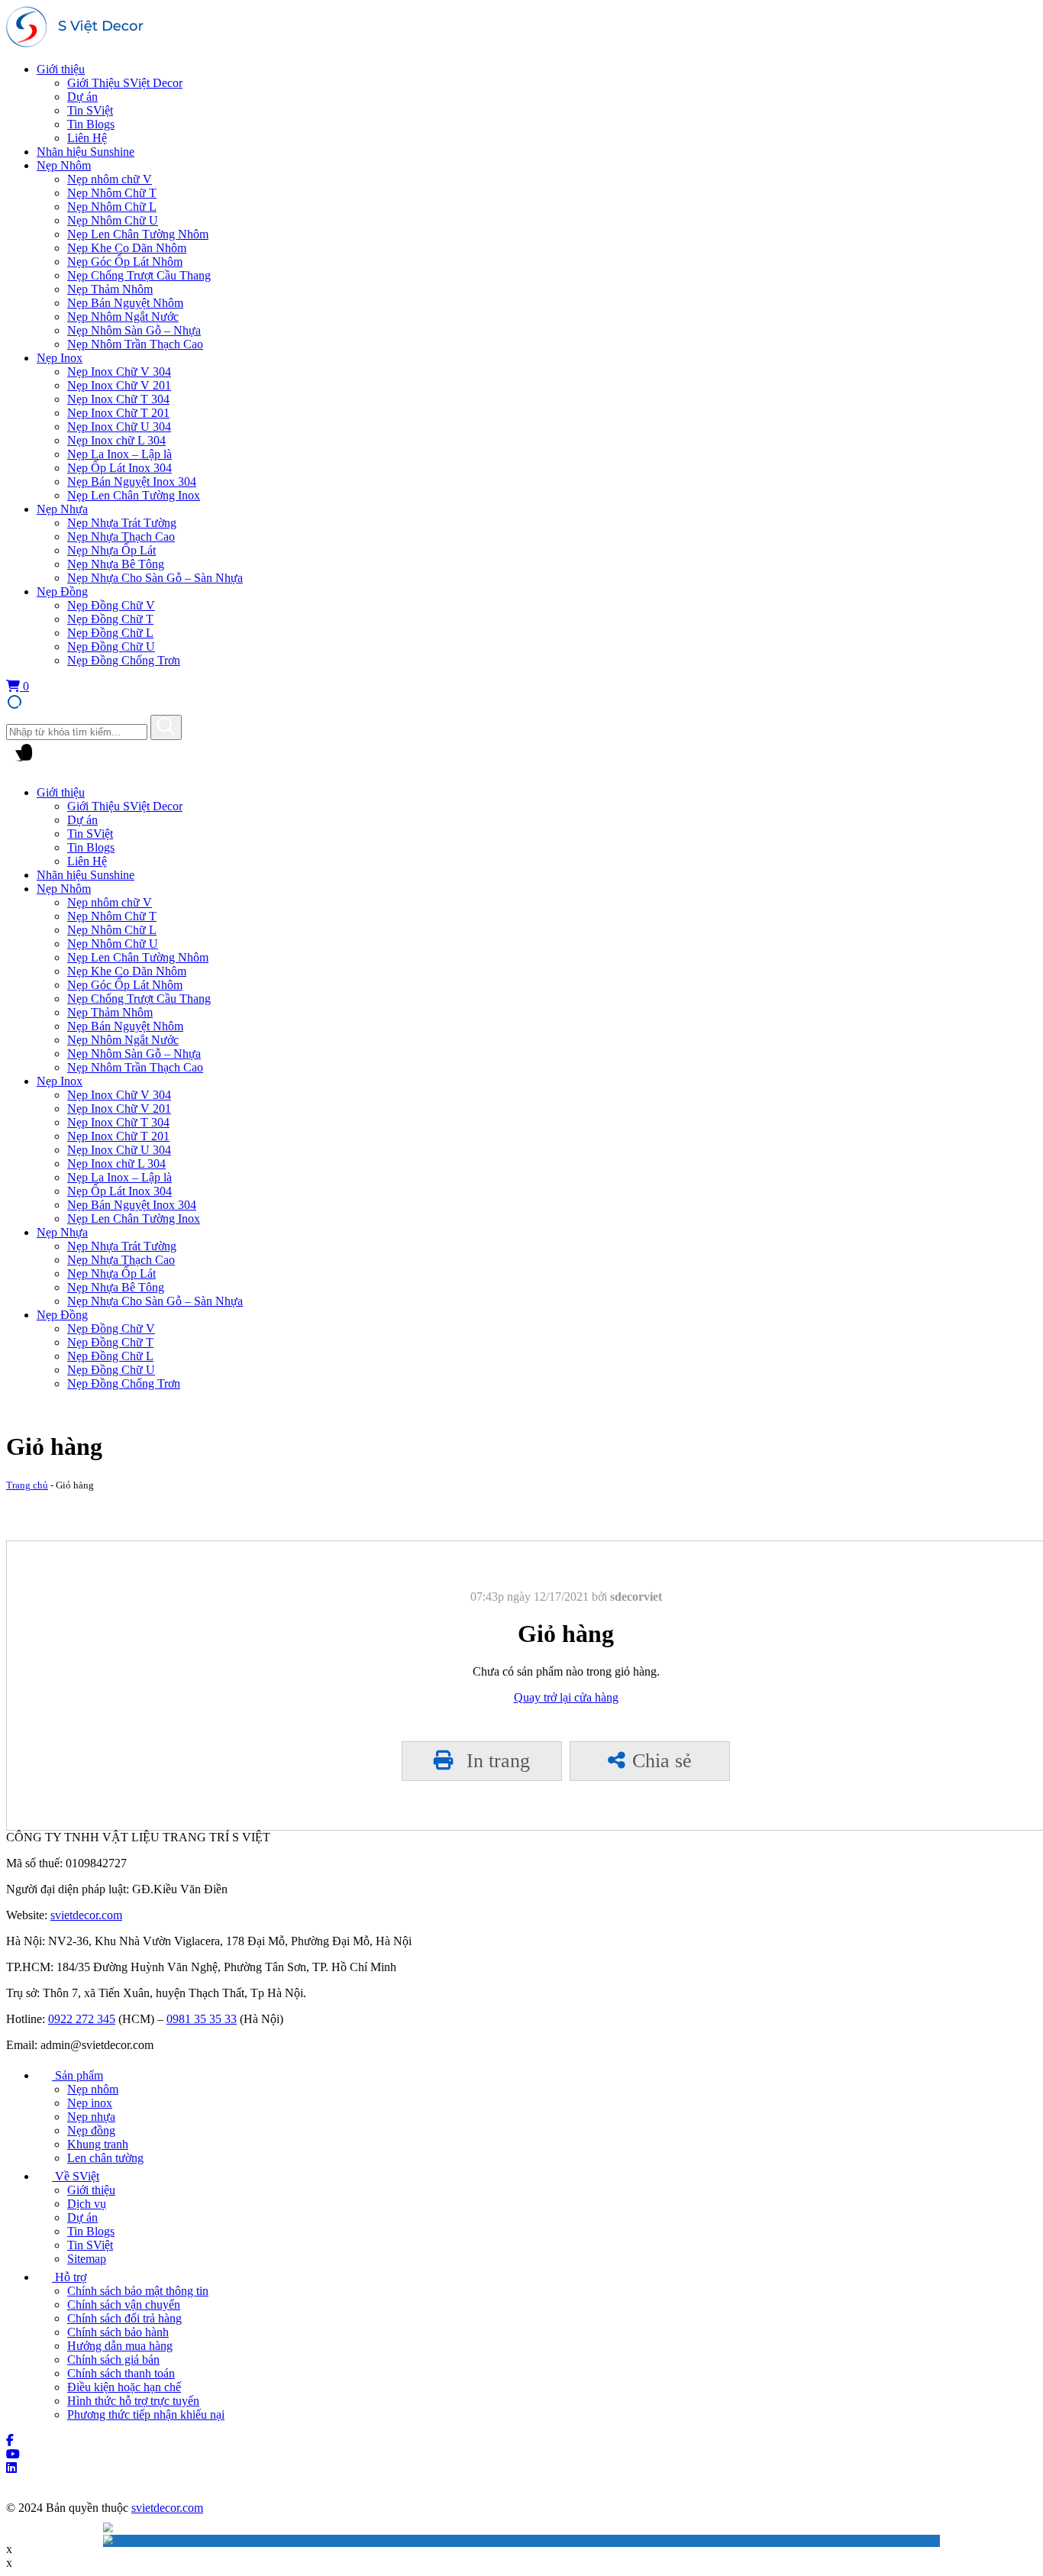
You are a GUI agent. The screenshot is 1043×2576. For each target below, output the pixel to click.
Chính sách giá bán (113, 2359)
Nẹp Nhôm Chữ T (112, 193)
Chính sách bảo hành (118, 2332)
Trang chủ (27, 1485)
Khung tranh (98, 2144)
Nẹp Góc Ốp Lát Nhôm (125, 262)
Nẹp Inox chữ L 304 (116, 440)
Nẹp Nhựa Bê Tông (116, 564)
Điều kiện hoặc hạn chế (124, 2387)
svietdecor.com (86, 1915)
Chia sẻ (662, 1761)
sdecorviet (636, 1597)
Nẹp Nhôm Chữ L (112, 207)
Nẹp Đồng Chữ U (111, 646)
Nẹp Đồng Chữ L (110, 633)
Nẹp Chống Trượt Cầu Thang (139, 275)
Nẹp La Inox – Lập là (119, 454)
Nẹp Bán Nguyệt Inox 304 (132, 482)
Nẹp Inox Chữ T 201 (118, 413)
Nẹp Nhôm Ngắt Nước (123, 317)
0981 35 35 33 (202, 2019)
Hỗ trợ (69, 2277)
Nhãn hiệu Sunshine (86, 152)
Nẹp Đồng (62, 591)
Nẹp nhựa (91, 2117)
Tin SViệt (90, 110)
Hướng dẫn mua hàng (120, 2346)
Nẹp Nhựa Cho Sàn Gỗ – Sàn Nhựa (155, 578)
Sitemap (87, 2259)
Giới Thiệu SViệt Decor (125, 83)
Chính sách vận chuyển (124, 2305)
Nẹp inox (90, 2103)
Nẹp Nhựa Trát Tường (122, 523)
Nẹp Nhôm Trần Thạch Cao (135, 344)
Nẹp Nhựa (62, 509)
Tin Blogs (91, 124)
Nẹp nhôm (93, 2089)
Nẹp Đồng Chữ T (110, 619)
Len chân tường (105, 2158)
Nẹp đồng (91, 2130)
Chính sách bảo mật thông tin (138, 2291)
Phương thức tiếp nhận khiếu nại (146, 2414)
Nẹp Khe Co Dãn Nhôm (127, 248)
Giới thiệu (61, 69)
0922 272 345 (82, 2019)
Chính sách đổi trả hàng (124, 2318)
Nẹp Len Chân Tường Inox (134, 495)
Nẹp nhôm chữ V (110, 179)
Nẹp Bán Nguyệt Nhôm (125, 303)
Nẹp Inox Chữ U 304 (119, 427)
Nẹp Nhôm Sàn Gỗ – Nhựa (134, 330)
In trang (496, 1761)
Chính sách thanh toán (121, 2373)
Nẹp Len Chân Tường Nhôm (138, 234)
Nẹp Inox (60, 358)
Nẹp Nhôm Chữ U (113, 220)
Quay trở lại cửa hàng (566, 1697)
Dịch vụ (87, 2204)
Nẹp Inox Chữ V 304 (119, 372)
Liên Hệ (87, 138)
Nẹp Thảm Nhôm (110, 289)
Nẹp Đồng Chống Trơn (124, 660)
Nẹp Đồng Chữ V (111, 605)
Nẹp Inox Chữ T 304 (118, 399)
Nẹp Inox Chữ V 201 (119, 385)
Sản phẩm (77, 2075)
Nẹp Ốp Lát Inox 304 (119, 468)
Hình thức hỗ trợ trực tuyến (133, 2401)
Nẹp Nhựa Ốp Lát (111, 550)
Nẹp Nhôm (64, 165)
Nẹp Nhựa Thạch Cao (121, 537)
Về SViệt (76, 2176)
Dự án (82, 97)
